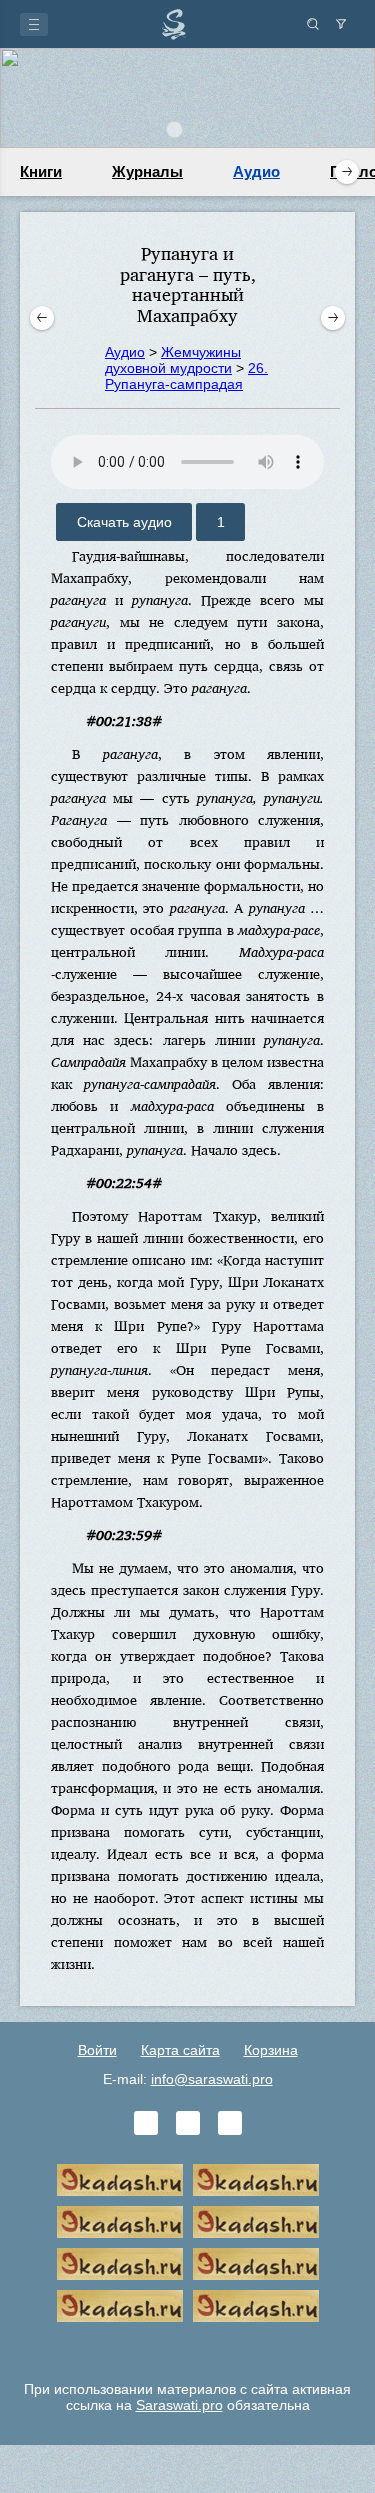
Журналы (147, 171)
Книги (41, 171)
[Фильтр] (341, 24)
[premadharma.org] (256, 2306)
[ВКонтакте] (146, 2123)
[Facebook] (188, 2123)
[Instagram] (230, 2123)
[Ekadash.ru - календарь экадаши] (120, 2222)
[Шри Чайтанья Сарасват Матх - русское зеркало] (256, 2222)
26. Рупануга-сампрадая (186, 376)
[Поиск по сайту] (313, 24)
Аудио (256, 171)
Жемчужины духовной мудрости (173, 360)
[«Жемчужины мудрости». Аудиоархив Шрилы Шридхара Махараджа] (256, 2264)
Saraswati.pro (179, 2405)
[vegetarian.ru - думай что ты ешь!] (256, 2180)
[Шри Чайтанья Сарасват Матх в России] (120, 2306)
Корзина (271, 2050)
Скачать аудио (124, 522)
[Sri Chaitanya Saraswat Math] (120, 2180)
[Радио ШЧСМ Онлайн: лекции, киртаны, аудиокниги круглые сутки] (120, 2264)
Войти (97, 2050)
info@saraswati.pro (212, 2079)
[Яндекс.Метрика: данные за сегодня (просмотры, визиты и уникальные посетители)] (188, 2348)
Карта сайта (180, 2050)
